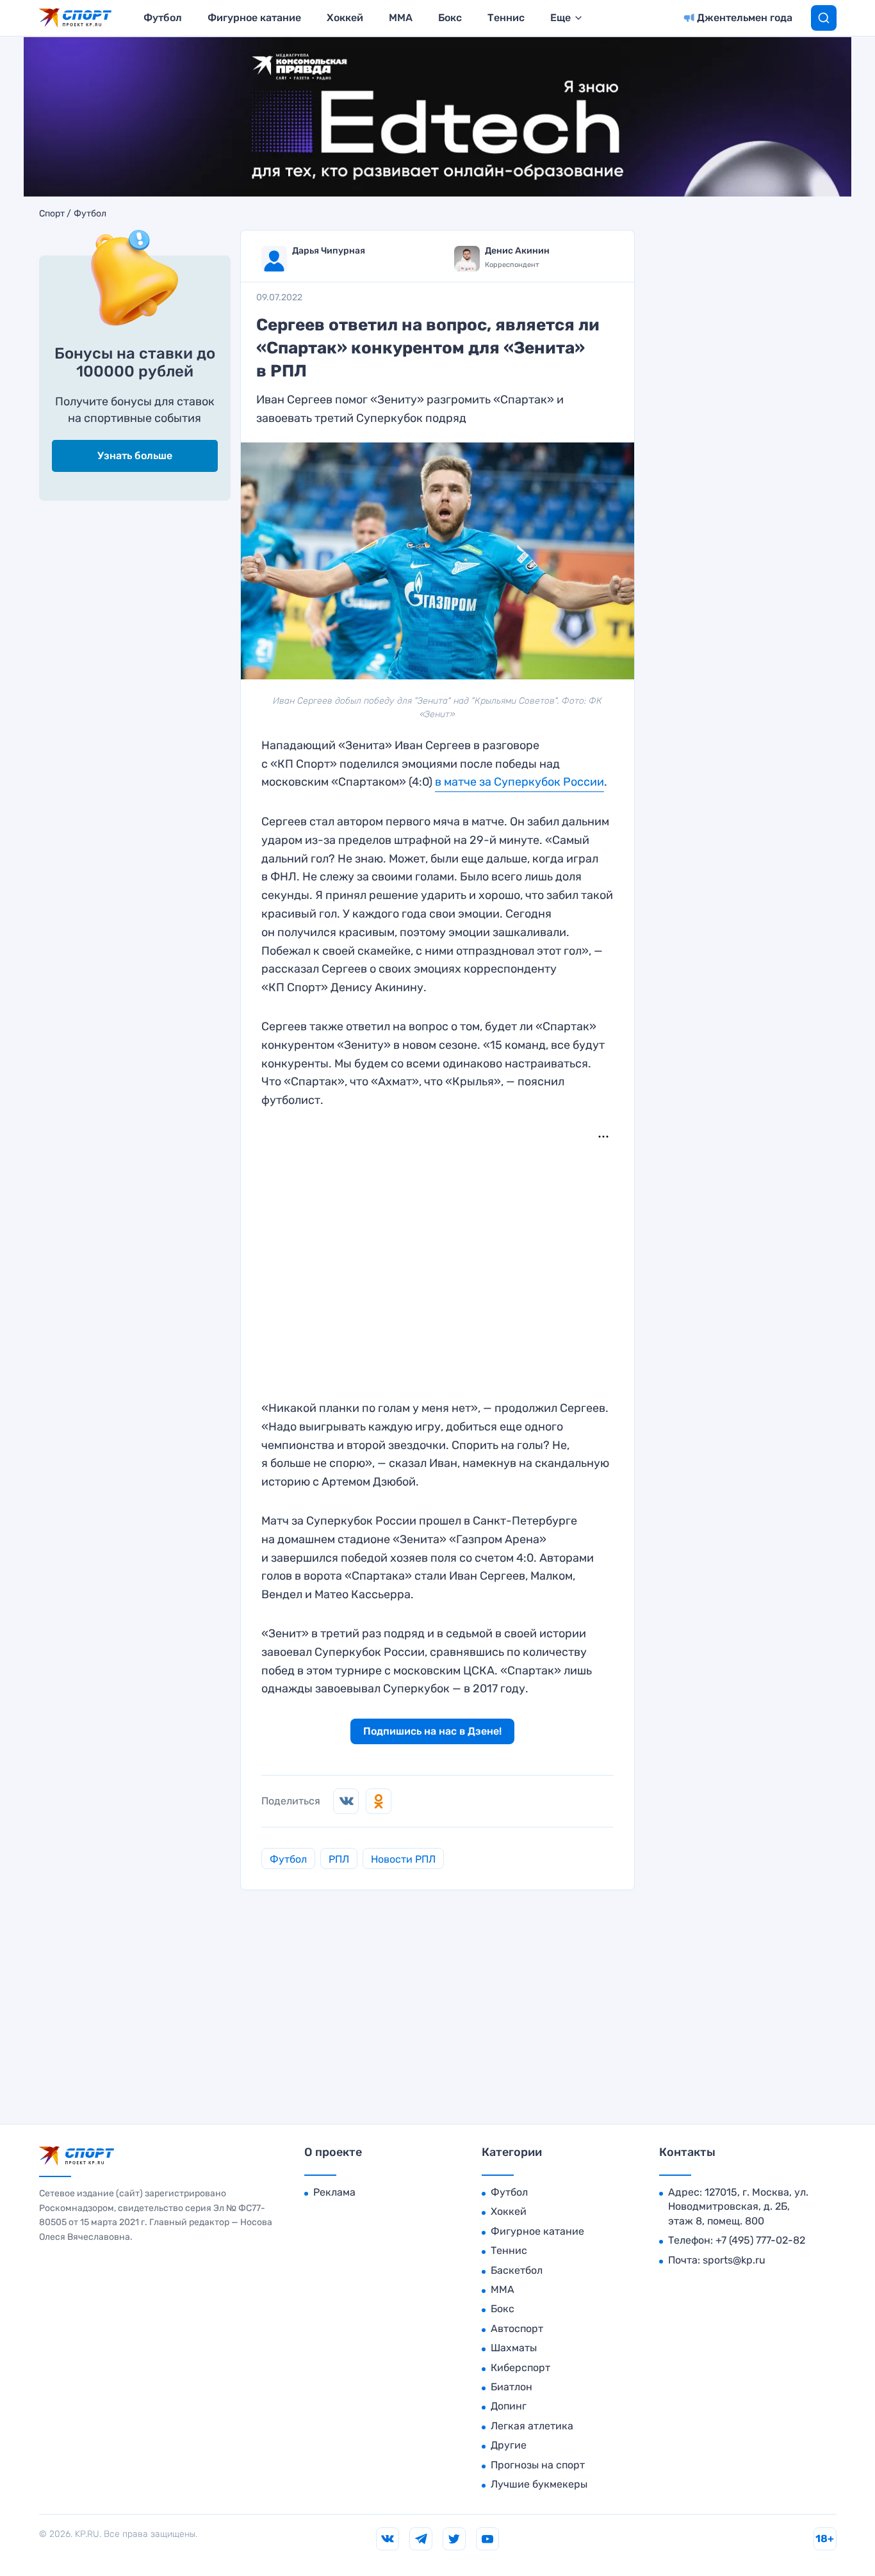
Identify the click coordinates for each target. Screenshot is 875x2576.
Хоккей (345, 18)
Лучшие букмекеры (539, 2484)
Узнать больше (135, 456)
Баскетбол (517, 2270)
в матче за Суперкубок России (519, 782)
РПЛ (339, 1859)
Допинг (509, 2406)
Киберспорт (520, 2368)
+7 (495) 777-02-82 (760, 2240)
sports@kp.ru (734, 2260)
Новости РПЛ (403, 1859)
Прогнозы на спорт (538, 2465)
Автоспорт (517, 2329)
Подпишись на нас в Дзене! (432, 1731)
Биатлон (511, 2387)
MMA (401, 18)
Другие (509, 2445)
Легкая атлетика (532, 2426)
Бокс (450, 18)
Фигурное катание (254, 18)
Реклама (334, 2192)
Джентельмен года (745, 18)
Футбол (163, 18)
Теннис (506, 18)
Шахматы (514, 2348)
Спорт (52, 214)
